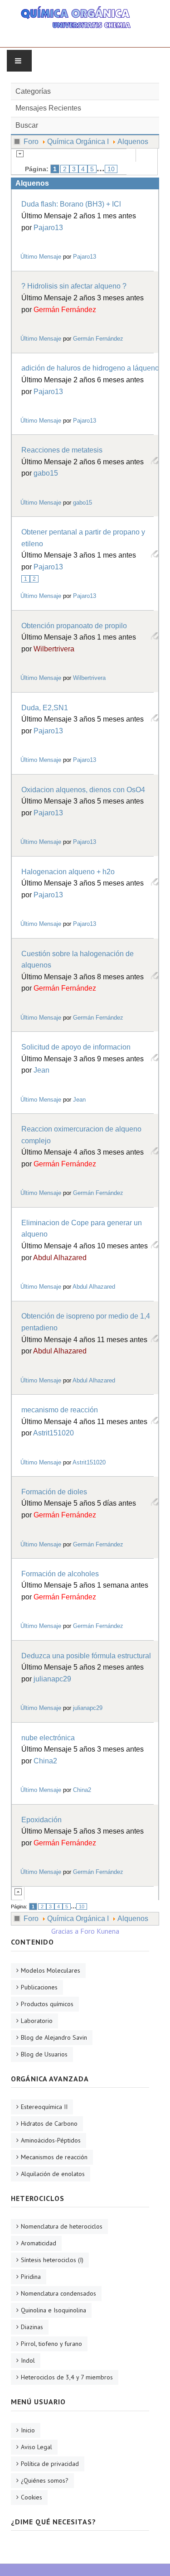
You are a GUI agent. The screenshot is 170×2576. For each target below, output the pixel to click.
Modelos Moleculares (51, 1970)
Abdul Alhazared (60, 1258)
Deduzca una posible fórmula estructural (86, 1656)
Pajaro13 (48, 228)
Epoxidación (41, 1820)
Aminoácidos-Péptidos (51, 2140)
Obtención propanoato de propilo (74, 626)
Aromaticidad (39, 2243)
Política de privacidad (50, 2464)
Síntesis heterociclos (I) (52, 2260)
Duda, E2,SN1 (45, 708)
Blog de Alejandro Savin (54, 2037)
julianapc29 (52, 1679)
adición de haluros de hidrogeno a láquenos (92, 368)
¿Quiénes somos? (45, 2480)
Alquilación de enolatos (53, 2174)
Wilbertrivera (54, 649)
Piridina (31, 2277)
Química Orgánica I (78, 142)
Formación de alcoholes (60, 1574)
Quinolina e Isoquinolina (53, 2310)
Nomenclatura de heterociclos (62, 2226)
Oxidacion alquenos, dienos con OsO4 (83, 790)
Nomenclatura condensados (58, 2293)
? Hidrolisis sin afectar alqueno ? (74, 286)
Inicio (28, 2430)
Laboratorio (37, 2021)
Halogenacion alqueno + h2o (68, 872)
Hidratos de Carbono (49, 2123)
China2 (45, 1761)
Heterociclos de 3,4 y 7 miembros (67, 2377)
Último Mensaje (41, 257)
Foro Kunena (100, 1931)
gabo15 (46, 473)
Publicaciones (39, 1987)
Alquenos (133, 142)
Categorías (33, 91)
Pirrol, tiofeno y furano (51, 2344)
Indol (28, 2360)
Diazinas (32, 2327)
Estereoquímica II (44, 2107)
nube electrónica (48, 1738)
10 (111, 169)
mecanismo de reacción (60, 1410)
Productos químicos (47, 2004)
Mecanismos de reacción (54, 2157)
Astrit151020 (53, 1433)
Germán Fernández (65, 310)
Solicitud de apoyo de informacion (76, 1047)
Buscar (27, 125)
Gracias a (65, 1931)
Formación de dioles (54, 1492)
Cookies (32, 2497)
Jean (41, 1070)
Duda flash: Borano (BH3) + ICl (71, 204)
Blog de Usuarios (44, 2054)
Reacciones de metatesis (62, 450)
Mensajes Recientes (48, 108)
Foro (31, 142)
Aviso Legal (36, 2447)
